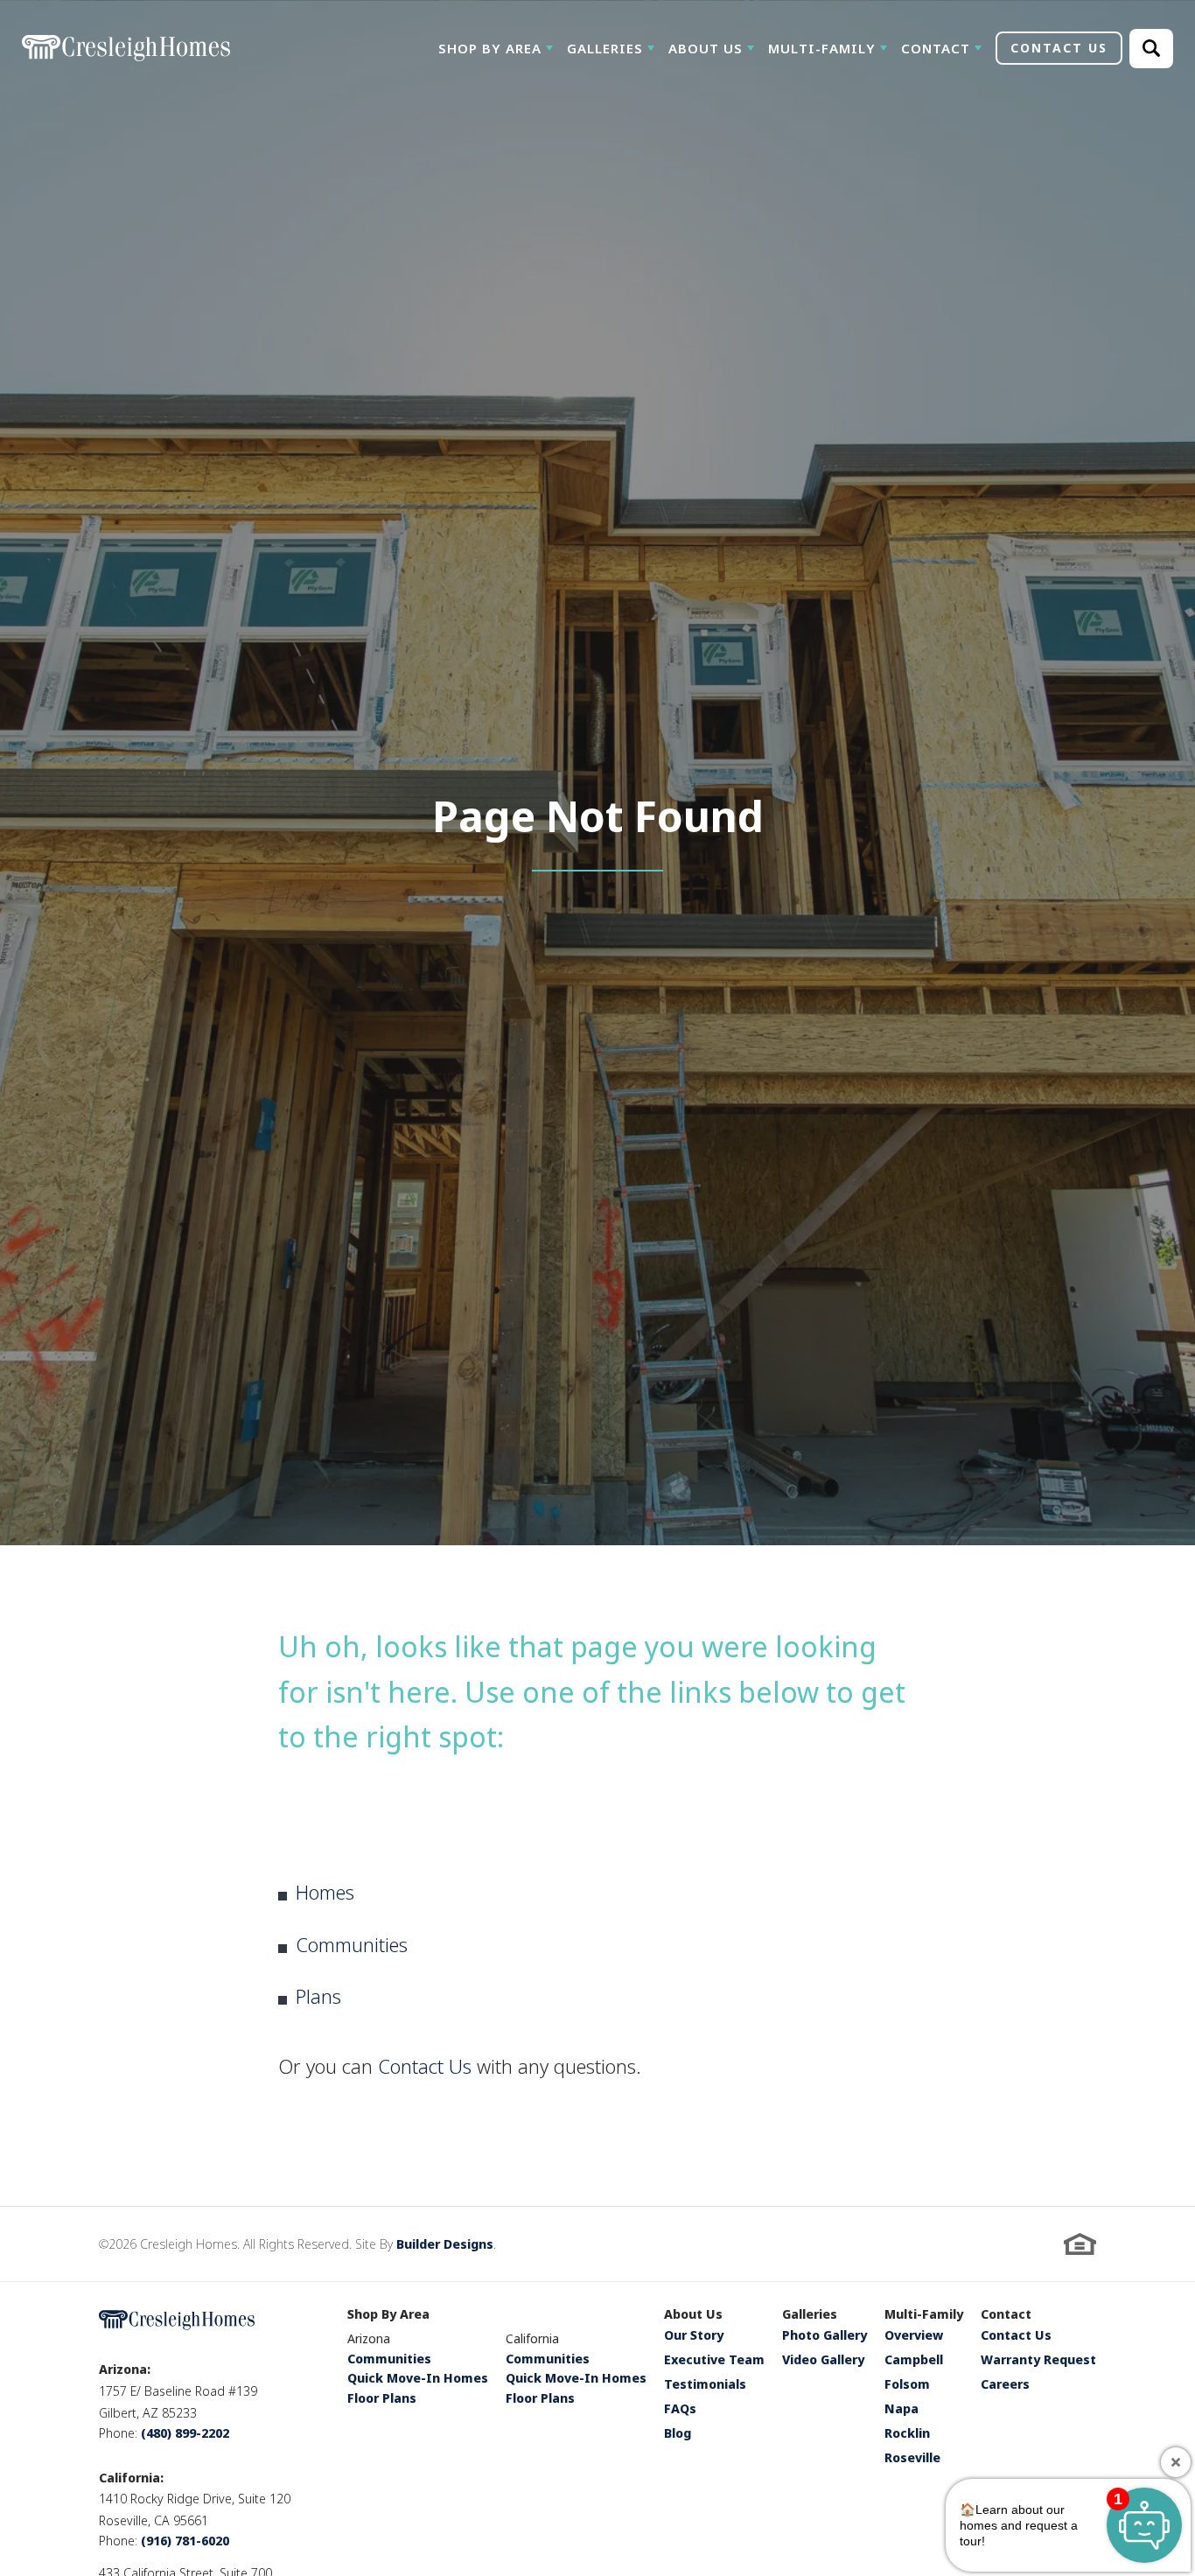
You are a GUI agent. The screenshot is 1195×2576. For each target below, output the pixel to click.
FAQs (680, 2410)
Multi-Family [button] (822, 48)
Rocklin (907, 2434)
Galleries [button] (605, 48)
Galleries (810, 2315)
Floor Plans (382, 2398)
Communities (352, 1944)
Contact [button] (936, 48)
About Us (693, 2315)
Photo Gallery (825, 2336)
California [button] (532, 2338)
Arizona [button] (369, 2338)
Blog (678, 2434)
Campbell (914, 2361)
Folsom (907, 2385)
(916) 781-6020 (185, 2541)
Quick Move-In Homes (418, 2378)
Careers (1005, 2385)
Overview (914, 2336)
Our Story (694, 2336)
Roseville (912, 2459)
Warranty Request (1038, 2361)
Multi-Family (924, 2315)
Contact (1006, 2315)
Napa (901, 2410)
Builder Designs (445, 2244)
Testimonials (705, 2385)
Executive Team (714, 2361)
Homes (325, 1892)
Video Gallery (823, 2361)
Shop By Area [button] (490, 48)
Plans (318, 1996)
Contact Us (425, 2066)
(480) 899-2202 (185, 2433)
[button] (496, 48)
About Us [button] (706, 48)
